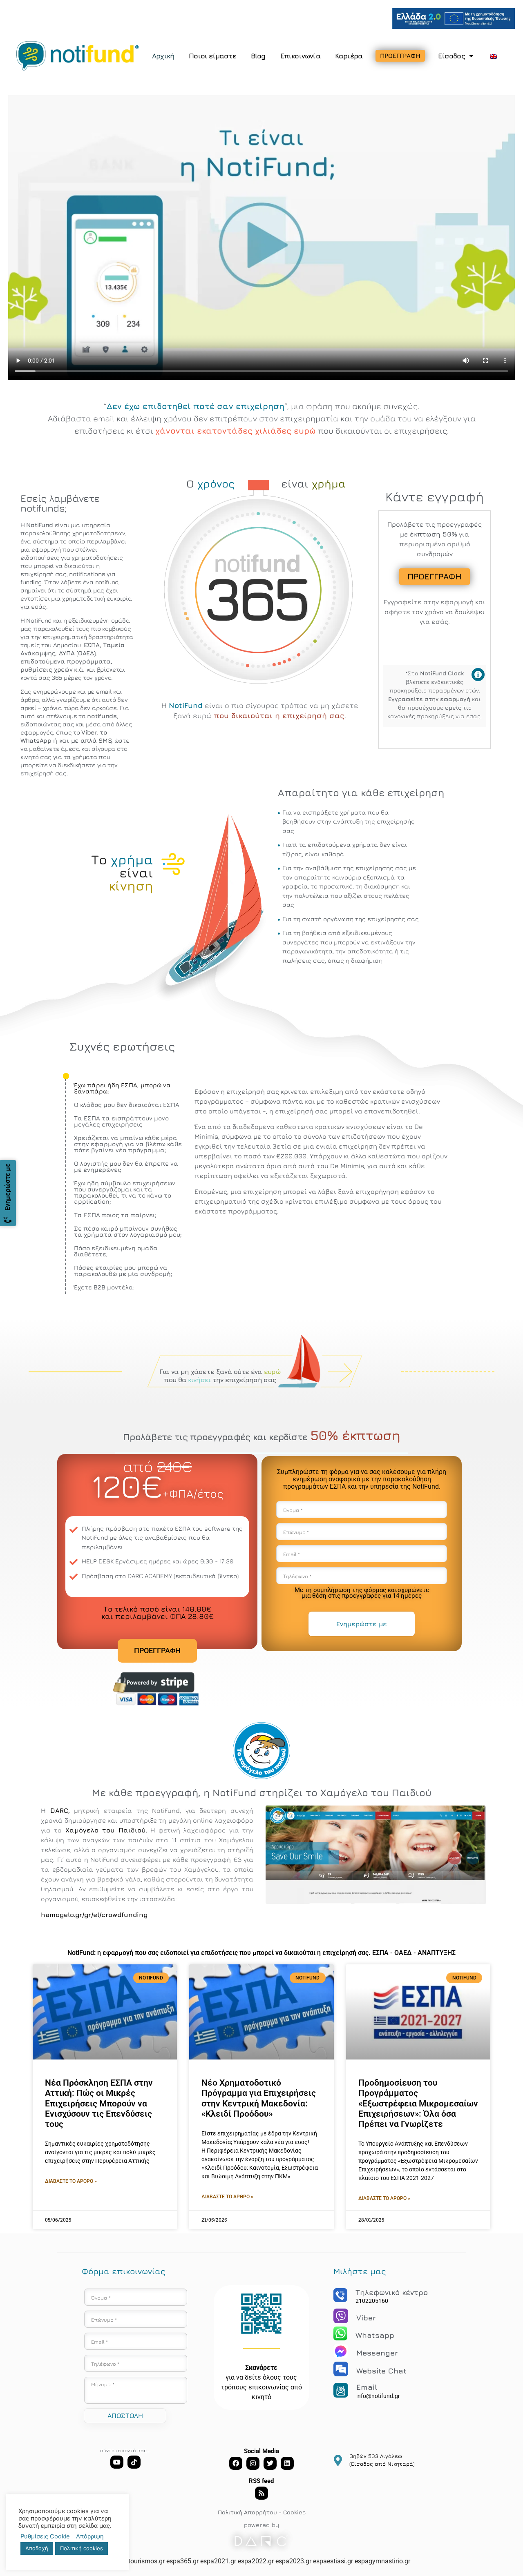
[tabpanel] (322, 1154)
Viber (366, 2318)
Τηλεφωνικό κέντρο (392, 2292)
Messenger (377, 2353)
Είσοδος (451, 56)
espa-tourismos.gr (139, 2561)
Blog (258, 56)
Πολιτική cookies (82, 2548)
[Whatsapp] (340, 2333)
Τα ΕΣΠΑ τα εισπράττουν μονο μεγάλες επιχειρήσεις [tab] (121, 1121)
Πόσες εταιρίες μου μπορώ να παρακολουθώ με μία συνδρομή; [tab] (123, 1271)
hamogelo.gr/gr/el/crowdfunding (94, 1915)
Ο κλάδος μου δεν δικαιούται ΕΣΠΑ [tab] (127, 1105)
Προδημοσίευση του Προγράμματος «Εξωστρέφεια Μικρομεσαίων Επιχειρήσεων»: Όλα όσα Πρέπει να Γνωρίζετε (418, 2103)
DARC (59, 1810)
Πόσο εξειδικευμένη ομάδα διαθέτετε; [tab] (116, 1251)
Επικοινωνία (300, 56)
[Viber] (341, 2316)
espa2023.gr (293, 2561)
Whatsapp (375, 2335)
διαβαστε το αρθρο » (71, 2181)
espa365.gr (182, 2561)
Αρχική (163, 56)
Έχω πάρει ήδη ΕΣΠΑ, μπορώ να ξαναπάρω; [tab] (122, 1088)
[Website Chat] (341, 2369)
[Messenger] (341, 2351)
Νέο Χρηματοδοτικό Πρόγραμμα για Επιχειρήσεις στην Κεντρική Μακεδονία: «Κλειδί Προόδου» (259, 2098)
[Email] (341, 2390)
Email (367, 2387)
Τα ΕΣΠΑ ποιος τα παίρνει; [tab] (115, 1215)
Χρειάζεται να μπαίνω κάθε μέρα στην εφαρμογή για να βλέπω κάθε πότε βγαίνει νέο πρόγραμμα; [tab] (128, 1144)
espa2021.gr (218, 2561)
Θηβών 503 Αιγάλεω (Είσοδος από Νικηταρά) (382, 2460)
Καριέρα (349, 56)
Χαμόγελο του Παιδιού (105, 1830)
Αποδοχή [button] (37, 2548)
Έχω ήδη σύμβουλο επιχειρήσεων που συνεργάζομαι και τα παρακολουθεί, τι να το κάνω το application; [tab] (125, 1192)
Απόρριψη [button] (90, 2536)
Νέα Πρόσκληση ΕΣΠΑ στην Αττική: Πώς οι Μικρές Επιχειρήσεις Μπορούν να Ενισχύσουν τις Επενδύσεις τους (99, 2103)
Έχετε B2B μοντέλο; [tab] (104, 1287)
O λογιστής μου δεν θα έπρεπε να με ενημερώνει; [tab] (126, 1167)
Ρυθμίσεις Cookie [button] (45, 2536)
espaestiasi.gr (333, 2561)
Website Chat (381, 2371)
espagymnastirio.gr (382, 2561)
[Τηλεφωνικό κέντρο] (340, 2295)
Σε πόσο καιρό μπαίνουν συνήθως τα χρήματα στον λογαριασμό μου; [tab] (128, 1231)
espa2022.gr (256, 2561)
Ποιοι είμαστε (212, 56)
